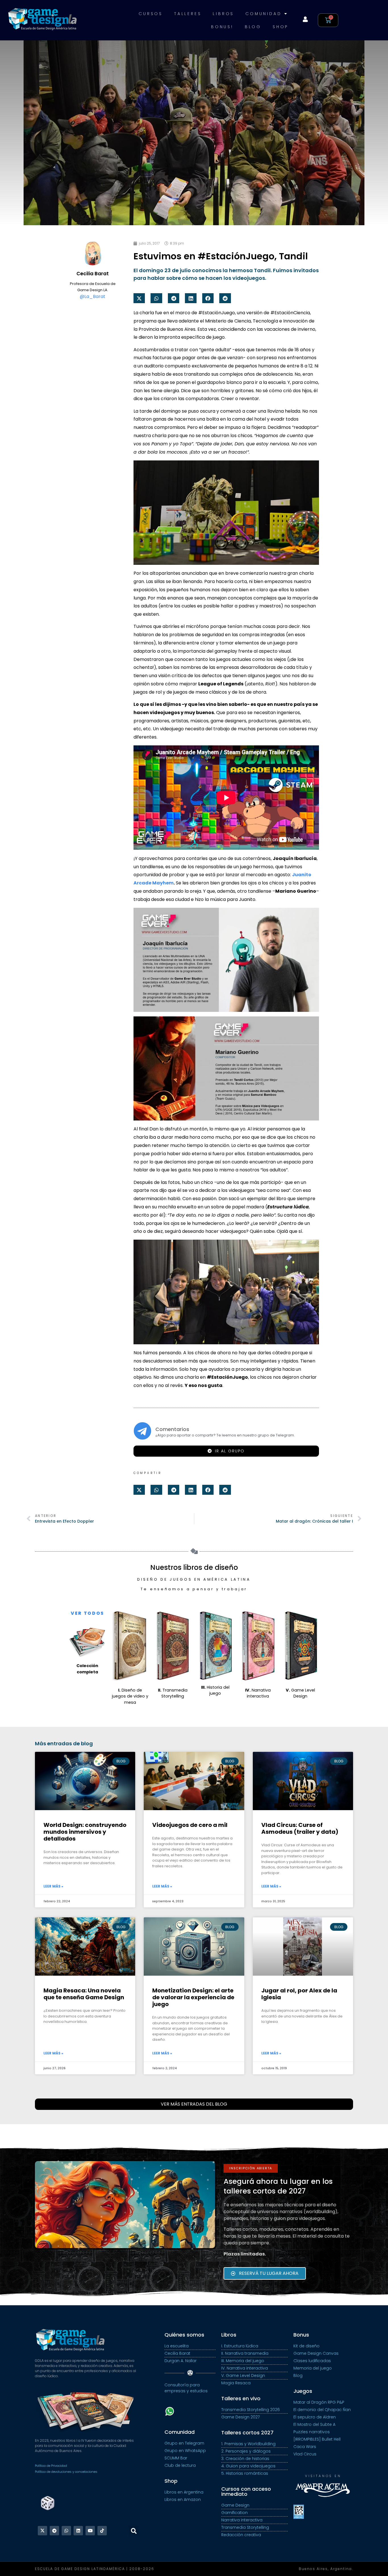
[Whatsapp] (66, 2531)
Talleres (188, 14)
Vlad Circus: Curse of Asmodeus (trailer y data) (300, 1828)
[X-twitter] (42, 2531)
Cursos (151, 14)
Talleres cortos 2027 (247, 2433)
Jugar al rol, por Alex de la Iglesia (299, 1994)
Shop (280, 27)
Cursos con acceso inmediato (246, 2491)
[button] (139, 298)
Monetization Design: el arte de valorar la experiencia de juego (193, 1997)
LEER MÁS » (53, 1886)
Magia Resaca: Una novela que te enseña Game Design (84, 1994)
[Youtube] (90, 2531)
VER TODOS (87, 1613)
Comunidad (263, 14)
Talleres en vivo (241, 2398)
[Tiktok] (102, 2531)
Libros (223, 14)
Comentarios (172, 1429)
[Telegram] (54, 2531)
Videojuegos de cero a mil (190, 1825)
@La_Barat (93, 296)
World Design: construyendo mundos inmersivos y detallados (85, 1832)
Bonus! (222, 27)
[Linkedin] (78, 2531)
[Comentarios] (142, 1431)
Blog (253, 27)
